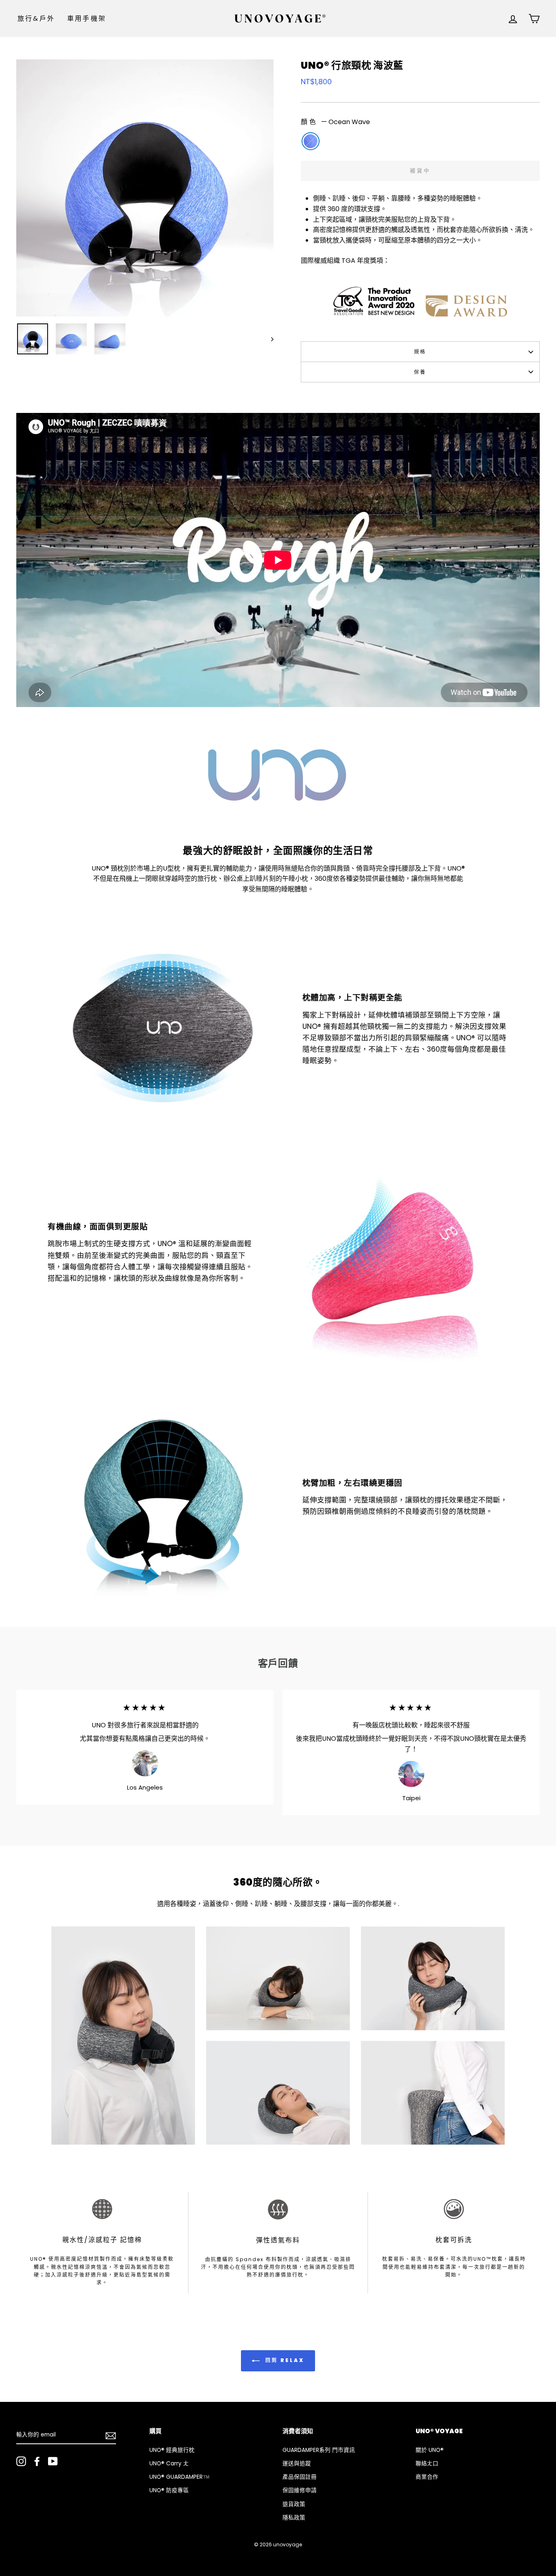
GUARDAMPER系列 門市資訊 (319, 2450)
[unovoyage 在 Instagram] (21, 2461)
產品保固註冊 (300, 2477)
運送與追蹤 (297, 2464)
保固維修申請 (300, 2490)
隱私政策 (294, 2518)
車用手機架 (87, 19)
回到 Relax (283, 2360)
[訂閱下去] (111, 2435)
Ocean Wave (311, 141)
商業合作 (427, 2477)
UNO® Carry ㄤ (169, 2464)
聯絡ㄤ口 (427, 2464)
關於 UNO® (430, 2450)
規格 (420, 352)
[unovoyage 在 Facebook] (37, 2461)
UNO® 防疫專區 (169, 2490)
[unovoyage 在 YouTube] (53, 2461)
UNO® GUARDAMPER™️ (179, 2477)
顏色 (335, 122)
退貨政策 (294, 2504)
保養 (420, 372)
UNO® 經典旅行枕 (172, 2450)
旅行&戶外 (36, 19)
